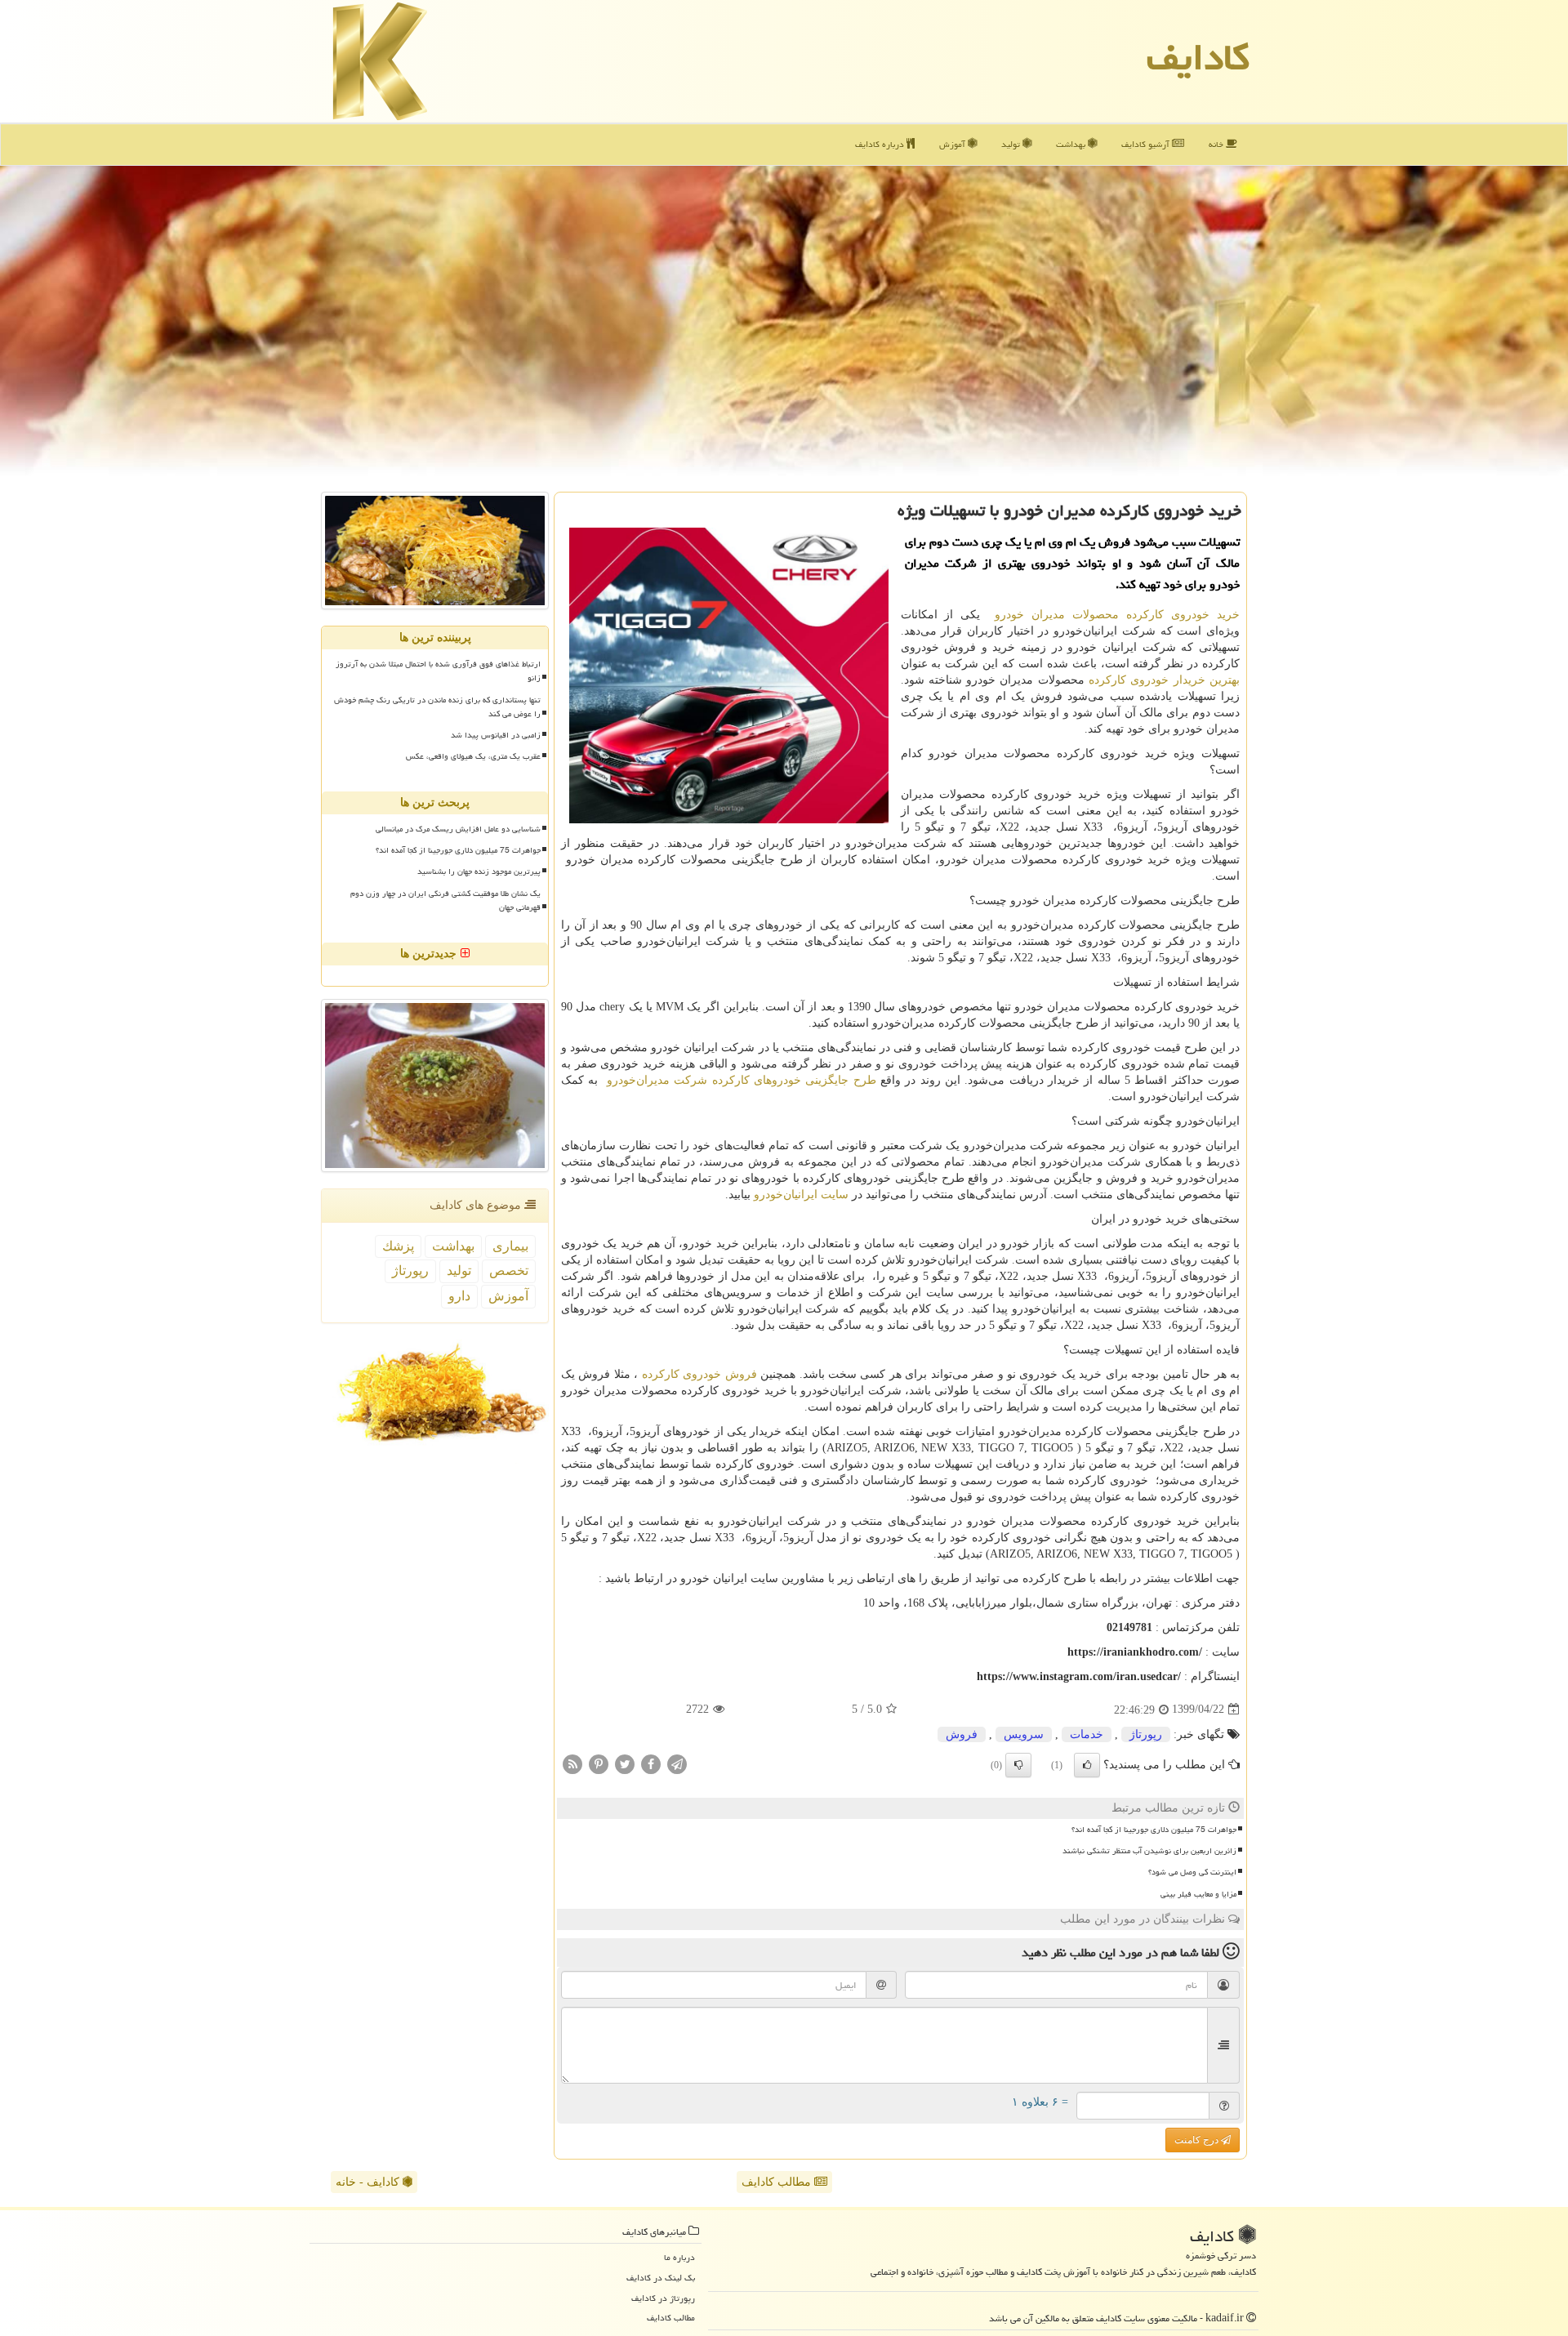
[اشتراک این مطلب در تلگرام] (677, 1763)
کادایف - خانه (369, 2182)
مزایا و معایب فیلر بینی (1198, 1894)
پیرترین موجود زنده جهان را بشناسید (479, 872)
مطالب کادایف (778, 2182)
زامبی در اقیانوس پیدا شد (496, 735)
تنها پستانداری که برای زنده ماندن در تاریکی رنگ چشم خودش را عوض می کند (437, 707)
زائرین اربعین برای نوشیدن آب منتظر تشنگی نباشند (1149, 1851)
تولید (1012, 144)
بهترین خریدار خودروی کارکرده (1164, 680)
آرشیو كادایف (1147, 144)
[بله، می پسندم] (1087, 1765)
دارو (459, 1296)
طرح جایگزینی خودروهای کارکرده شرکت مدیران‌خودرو (742, 1080)
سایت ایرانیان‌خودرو (801, 1195)
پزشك (398, 1246)
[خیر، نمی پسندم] (1018, 1765)
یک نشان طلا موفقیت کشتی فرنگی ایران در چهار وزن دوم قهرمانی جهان (445, 901)
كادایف (1198, 57)
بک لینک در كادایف (661, 2278)
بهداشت (1072, 144)
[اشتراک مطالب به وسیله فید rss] (572, 1763)
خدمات (1087, 1734)
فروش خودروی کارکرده (699, 1374)
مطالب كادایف (671, 2318)
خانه (1217, 144)
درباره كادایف (881, 144)
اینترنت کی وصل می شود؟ (1192, 1872)
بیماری (510, 1246)
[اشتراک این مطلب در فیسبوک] (651, 1763)
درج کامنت (1198, 2140)
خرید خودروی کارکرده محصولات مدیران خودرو (1117, 615)
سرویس (1024, 1734)
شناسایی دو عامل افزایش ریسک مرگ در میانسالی (458, 829)
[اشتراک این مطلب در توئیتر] (625, 1763)
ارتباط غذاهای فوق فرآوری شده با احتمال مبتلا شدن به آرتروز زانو (438, 671)
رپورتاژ (1146, 1734)
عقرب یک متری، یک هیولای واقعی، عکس (473, 756)
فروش (962, 1734)
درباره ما (679, 2257)
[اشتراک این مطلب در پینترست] (599, 1763)
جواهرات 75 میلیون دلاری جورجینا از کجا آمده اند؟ (1154, 1830)
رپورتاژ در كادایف (663, 2298)
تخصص (509, 1271)
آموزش (953, 144)
